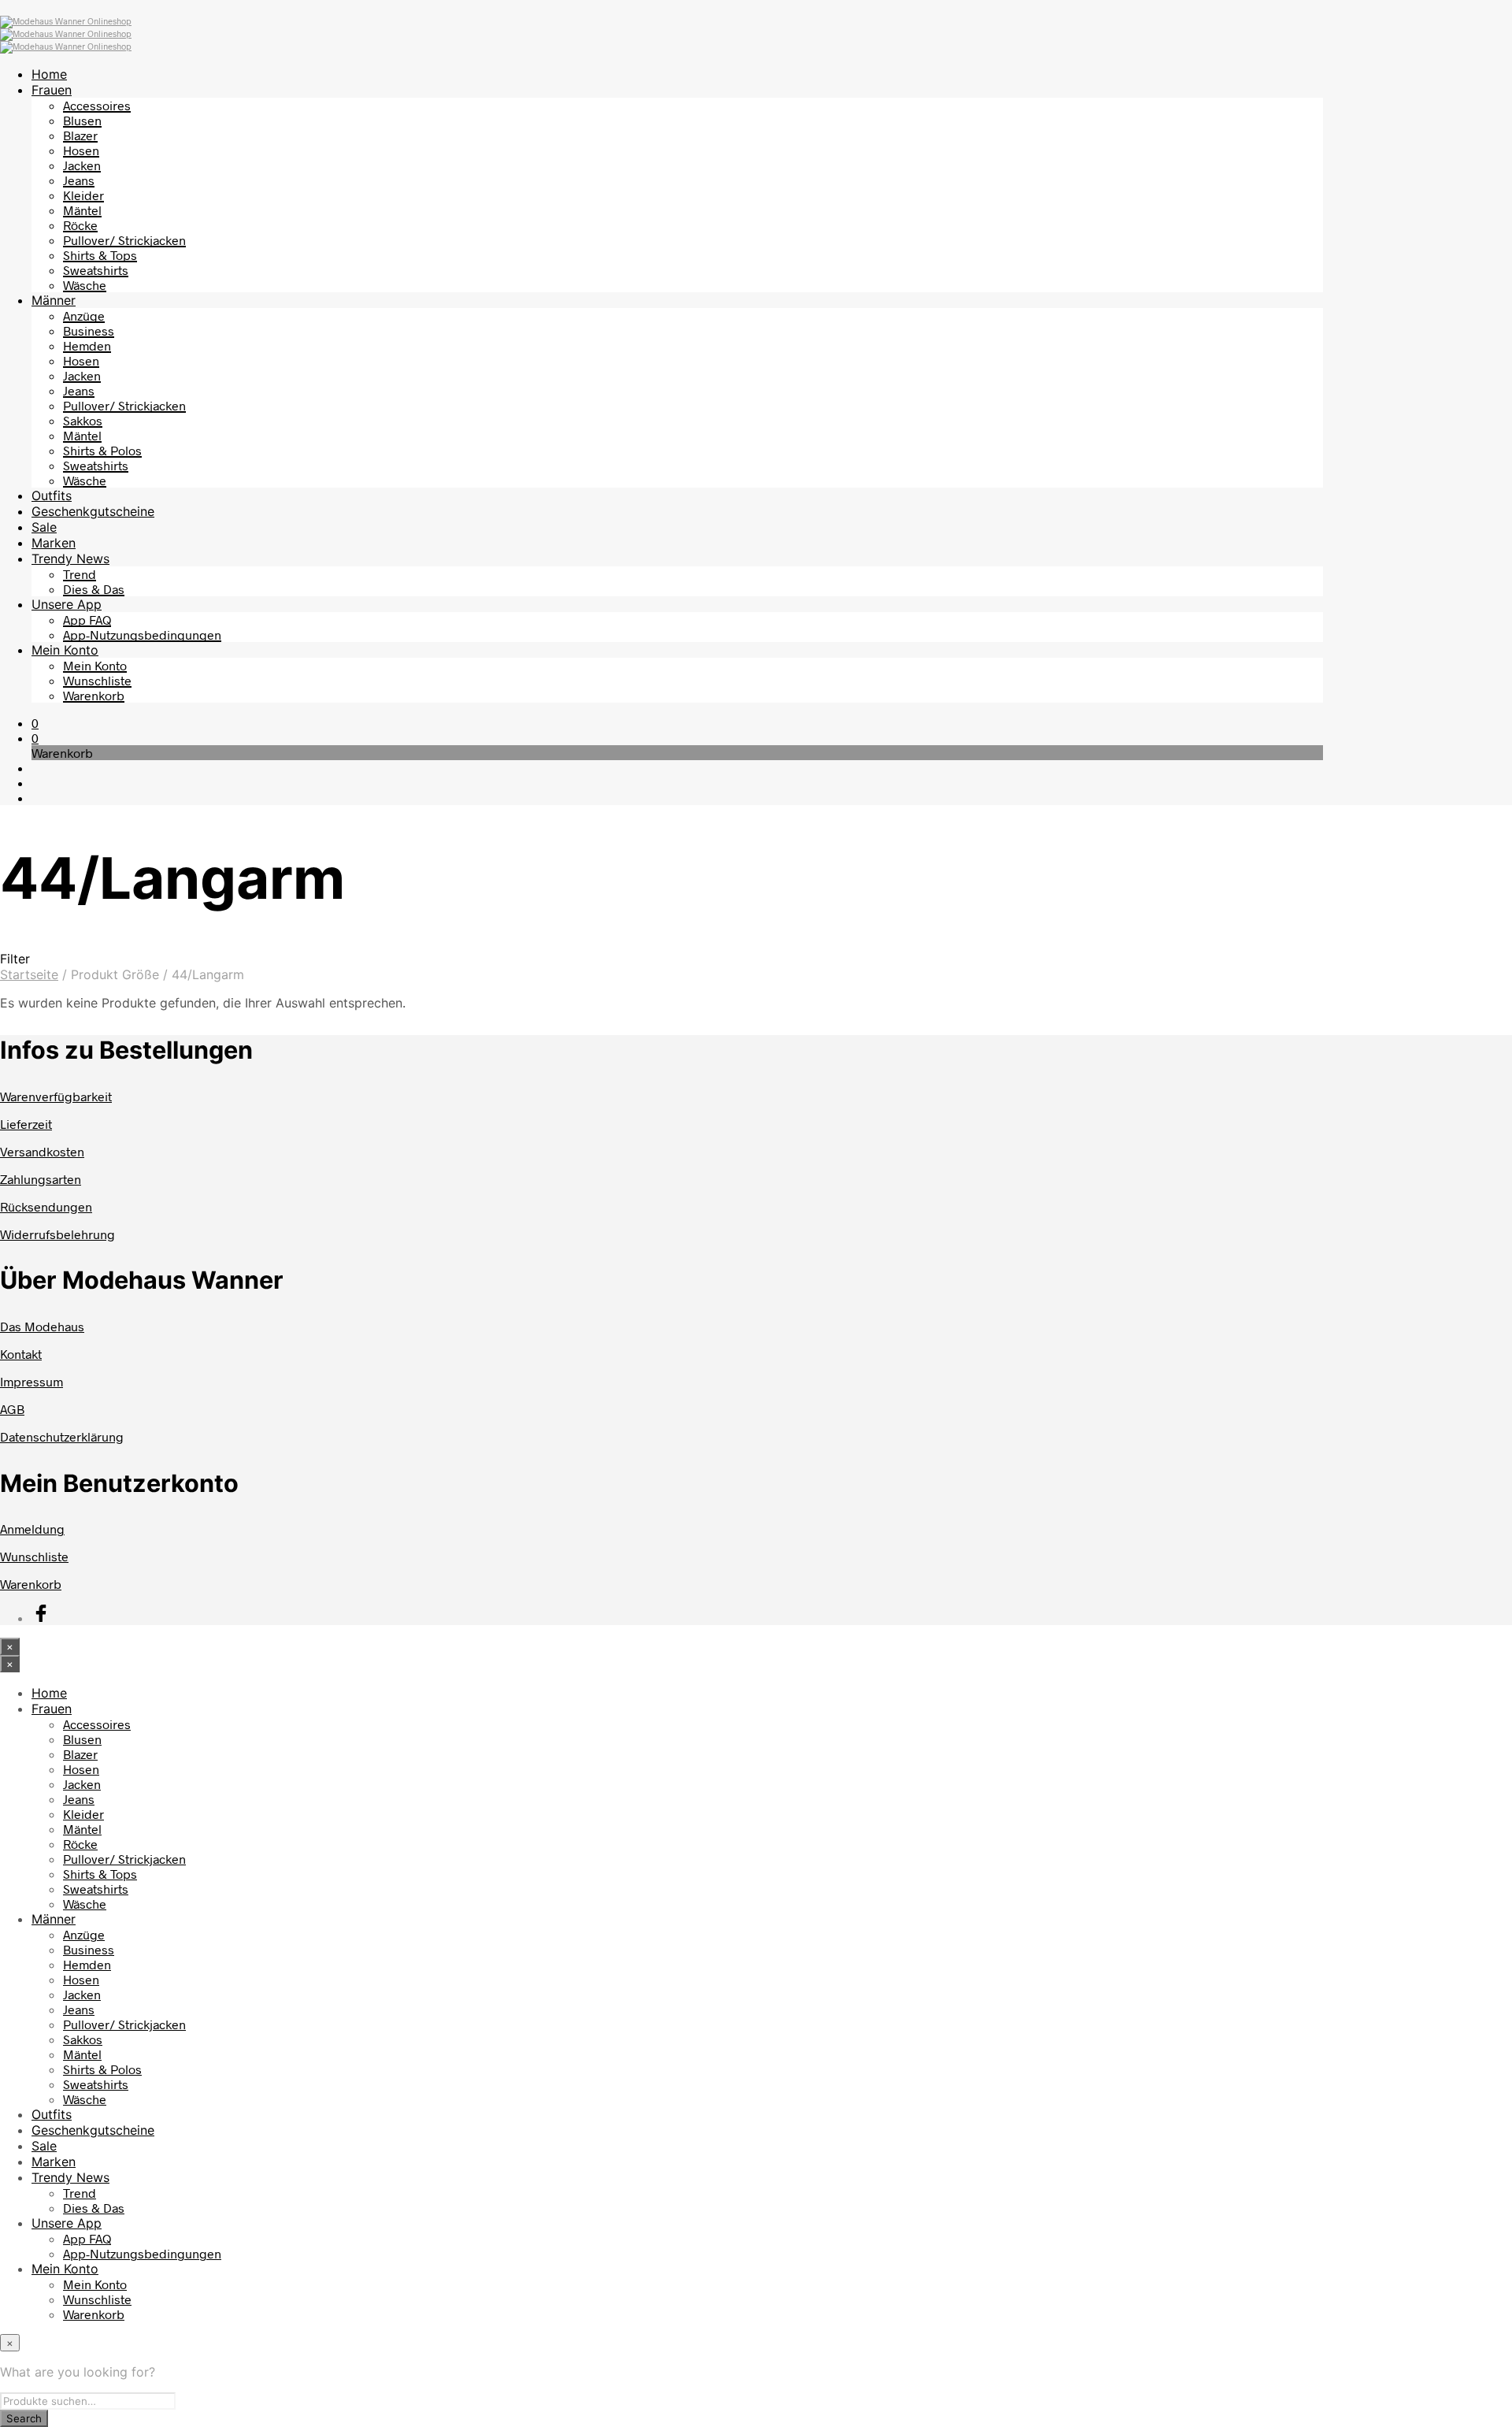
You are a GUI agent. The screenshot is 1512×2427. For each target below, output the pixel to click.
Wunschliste (97, 680)
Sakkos (83, 420)
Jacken (82, 165)
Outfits (52, 495)
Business (89, 330)
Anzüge (84, 315)
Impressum (31, 1381)
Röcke (80, 225)
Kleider (83, 195)
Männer (54, 300)
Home (49, 74)
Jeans (79, 180)
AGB (12, 1409)
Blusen (82, 120)
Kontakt (21, 1354)
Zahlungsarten (41, 1179)
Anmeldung (32, 1529)
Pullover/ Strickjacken (124, 240)
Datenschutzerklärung (62, 1436)
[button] (35, 723)
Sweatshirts (96, 270)
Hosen (81, 150)
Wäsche (85, 285)
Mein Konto (65, 650)
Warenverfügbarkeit (56, 1096)
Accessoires (97, 105)
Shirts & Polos (102, 450)
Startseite (29, 974)
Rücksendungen (46, 1206)
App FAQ (87, 620)
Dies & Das (94, 589)
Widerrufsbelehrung (57, 1234)
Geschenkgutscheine (93, 511)
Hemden (87, 345)
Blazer (80, 135)
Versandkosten (42, 1151)
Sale (44, 527)
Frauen (52, 90)
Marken (54, 543)
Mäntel (82, 210)
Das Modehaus (42, 1326)
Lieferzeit (26, 1124)
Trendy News (70, 559)
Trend (80, 574)
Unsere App (67, 604)
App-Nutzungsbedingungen (142, 635)
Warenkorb (94, 695)
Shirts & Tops (100, 255)
